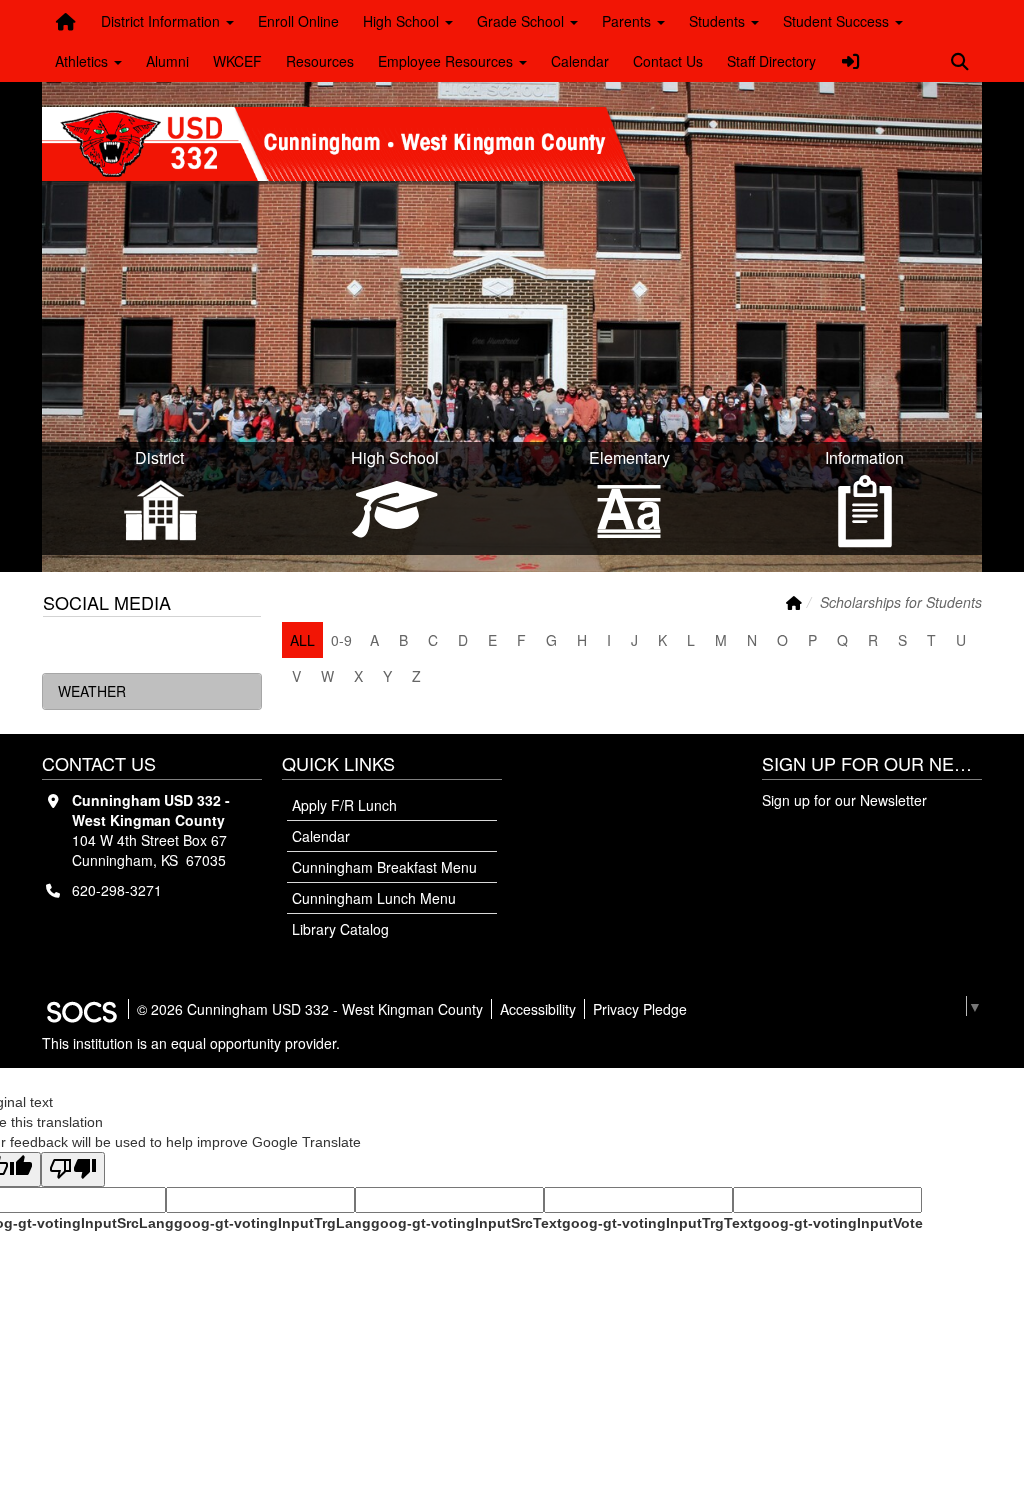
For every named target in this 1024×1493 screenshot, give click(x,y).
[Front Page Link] (66, 21)
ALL (302, 640)
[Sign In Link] (851, 61)
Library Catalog (340, 929)
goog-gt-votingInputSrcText (466, 1223)
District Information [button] (162, 21)
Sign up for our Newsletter (844, 800)
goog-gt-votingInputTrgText (657, 1223)
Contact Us (668, 61)
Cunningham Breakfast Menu (384, 867)
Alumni (167, 61)
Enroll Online (298, 21)
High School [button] (403, 21)
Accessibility (538, 1009)
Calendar (580, 61)
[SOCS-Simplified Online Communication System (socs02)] (81, 1009)
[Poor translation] (73, 1169)
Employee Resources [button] (447, 61)
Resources (320, 61)
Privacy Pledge (640, 1009)
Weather (92, 691)
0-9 (341, 640)
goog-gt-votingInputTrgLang (272, 1223)
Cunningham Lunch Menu (374, 898)
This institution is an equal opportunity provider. (191, 1043)
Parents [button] (628, 21)
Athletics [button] (83, 61)
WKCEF (237, 61)
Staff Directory (771, 61)
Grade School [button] (522, 21)
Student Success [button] (838, 21)
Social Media (107, 602)
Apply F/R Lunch (344, 805)
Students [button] (719, 21)
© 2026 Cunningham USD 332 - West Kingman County (310, 1009)
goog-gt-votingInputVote (838, 1223)
